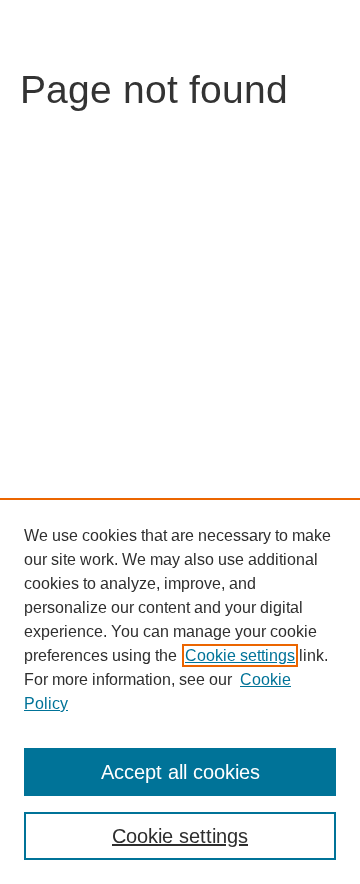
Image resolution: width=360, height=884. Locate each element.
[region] (180, 691)
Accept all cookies (180, 772)
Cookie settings (240, 655)
